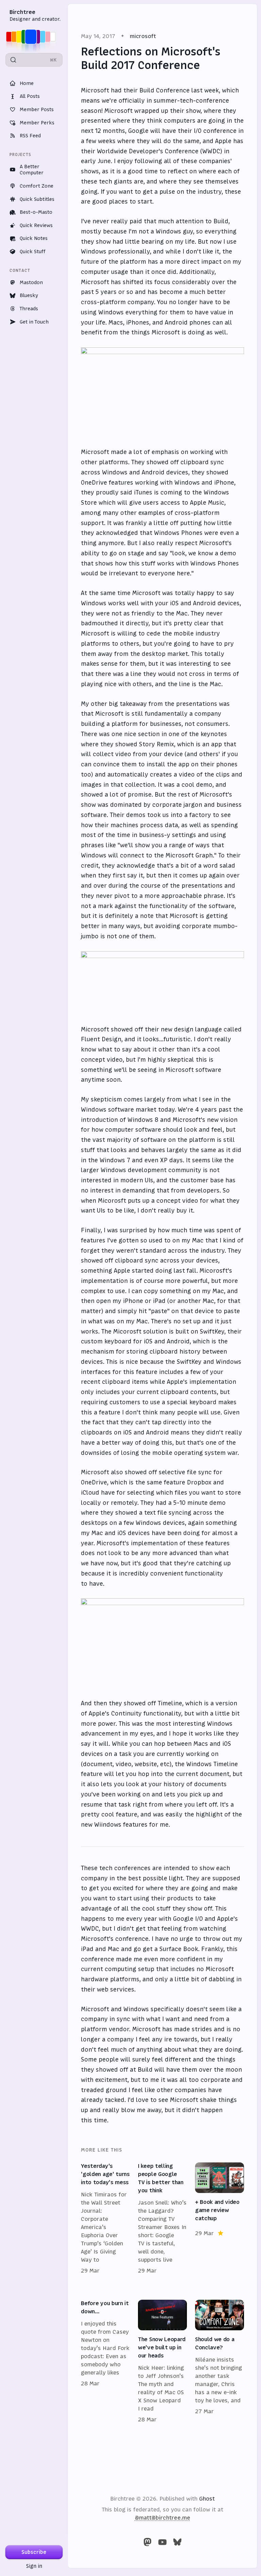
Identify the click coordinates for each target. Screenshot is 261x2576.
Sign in (34, 2566)
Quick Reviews (36, 225)
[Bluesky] (177, 2542)
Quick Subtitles (37, 199)
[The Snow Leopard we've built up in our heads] (162, 2362)
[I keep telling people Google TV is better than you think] (162, 2218)
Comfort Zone (37, 186)
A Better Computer (32, 170)
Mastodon (31, 282)
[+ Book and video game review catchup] (220, 2218)
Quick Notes (34, 238)
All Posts (30, 96)
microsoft (143, 36)
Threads (29, 309)
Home (27, 83)
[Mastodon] (147, 2542)
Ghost (207, 2499)
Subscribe (34, 2552)
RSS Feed (30, 136)
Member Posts (37, 109)
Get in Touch (34, 322)
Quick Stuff (33, 251)
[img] (33, 37)
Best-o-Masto (36, 212)
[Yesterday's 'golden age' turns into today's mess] (105, 2218)
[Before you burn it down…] (105, 2362)
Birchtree (22, 12)
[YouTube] (162, 2542)
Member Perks (37, 123)
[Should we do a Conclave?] (220, 2362)
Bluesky (29, 295)
